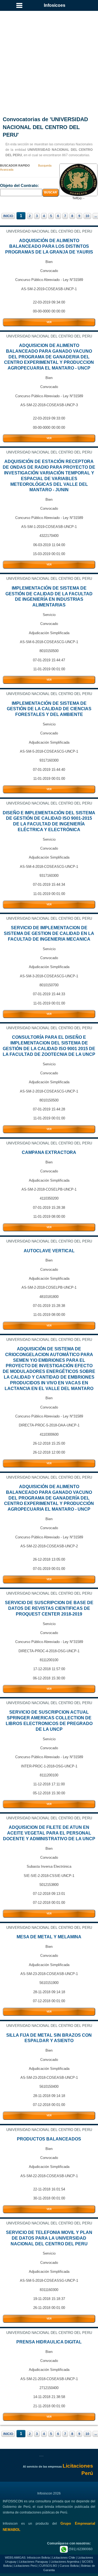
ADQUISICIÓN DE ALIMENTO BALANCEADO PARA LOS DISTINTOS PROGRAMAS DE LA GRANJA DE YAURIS (49, 246)
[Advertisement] (49, 57)
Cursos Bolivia (69, 2566)
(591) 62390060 (80, 2549)
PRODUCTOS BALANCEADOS (49, 2139)
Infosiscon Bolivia (38, 2558)
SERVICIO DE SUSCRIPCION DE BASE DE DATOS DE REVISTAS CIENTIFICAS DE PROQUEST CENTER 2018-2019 (49, 1608)
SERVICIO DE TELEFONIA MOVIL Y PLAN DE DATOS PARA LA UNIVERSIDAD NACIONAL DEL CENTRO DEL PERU (49, 2238)
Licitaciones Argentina (65, 2562)
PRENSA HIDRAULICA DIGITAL (49, 2342)
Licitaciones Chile (64, 2558)
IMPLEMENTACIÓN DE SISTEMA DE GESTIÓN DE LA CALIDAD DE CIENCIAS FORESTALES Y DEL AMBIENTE (49, 709)
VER (49, 322)
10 (87, 216)
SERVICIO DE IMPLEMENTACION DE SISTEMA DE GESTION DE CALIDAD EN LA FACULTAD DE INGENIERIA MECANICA (49, 933)
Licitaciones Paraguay (34, 2562)
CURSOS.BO (48, 2566)
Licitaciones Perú (25, 2566)
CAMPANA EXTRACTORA (49, 1152)
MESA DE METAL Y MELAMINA (49, 1937)
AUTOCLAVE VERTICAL (49, 1251)
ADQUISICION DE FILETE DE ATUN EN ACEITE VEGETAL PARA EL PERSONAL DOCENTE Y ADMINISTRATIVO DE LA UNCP (49, 1833)
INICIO (8, 216)
